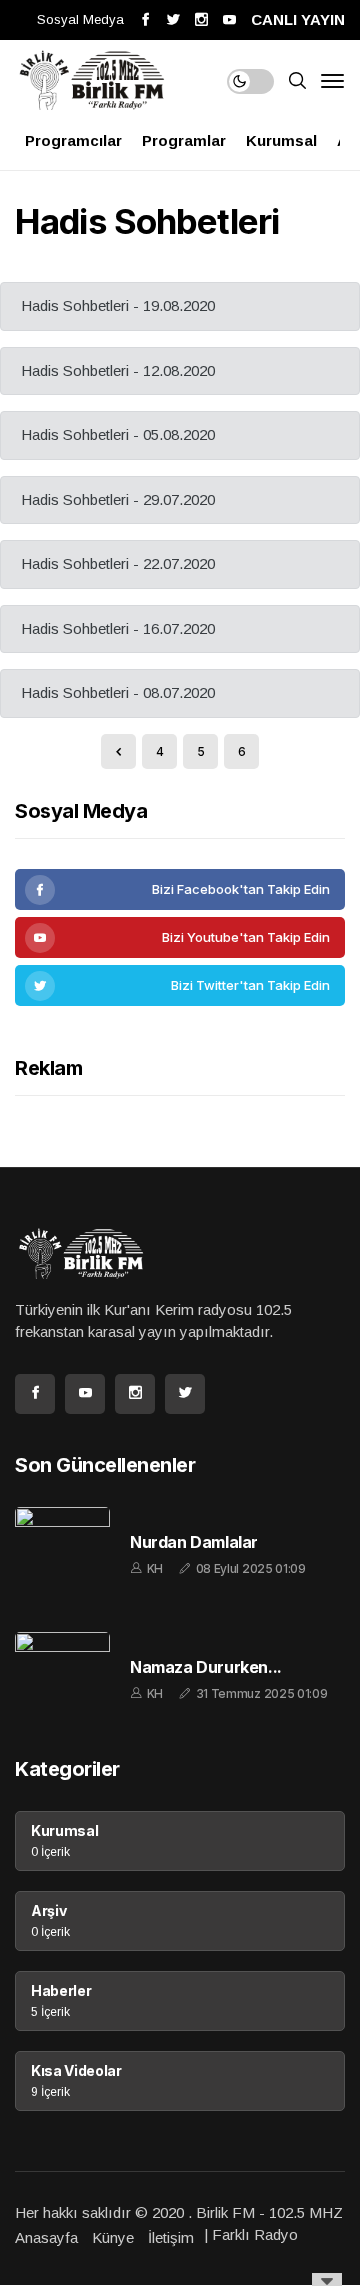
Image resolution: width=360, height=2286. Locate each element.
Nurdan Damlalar (194, 1542)
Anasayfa (46, 2237)
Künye (113, 2237)
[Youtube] (180, 937)
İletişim (171, 2237)
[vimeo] (180, 985)
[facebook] (180, 889)
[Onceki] (118, 751)
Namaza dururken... (206, 1667)
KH (155, 1568)
